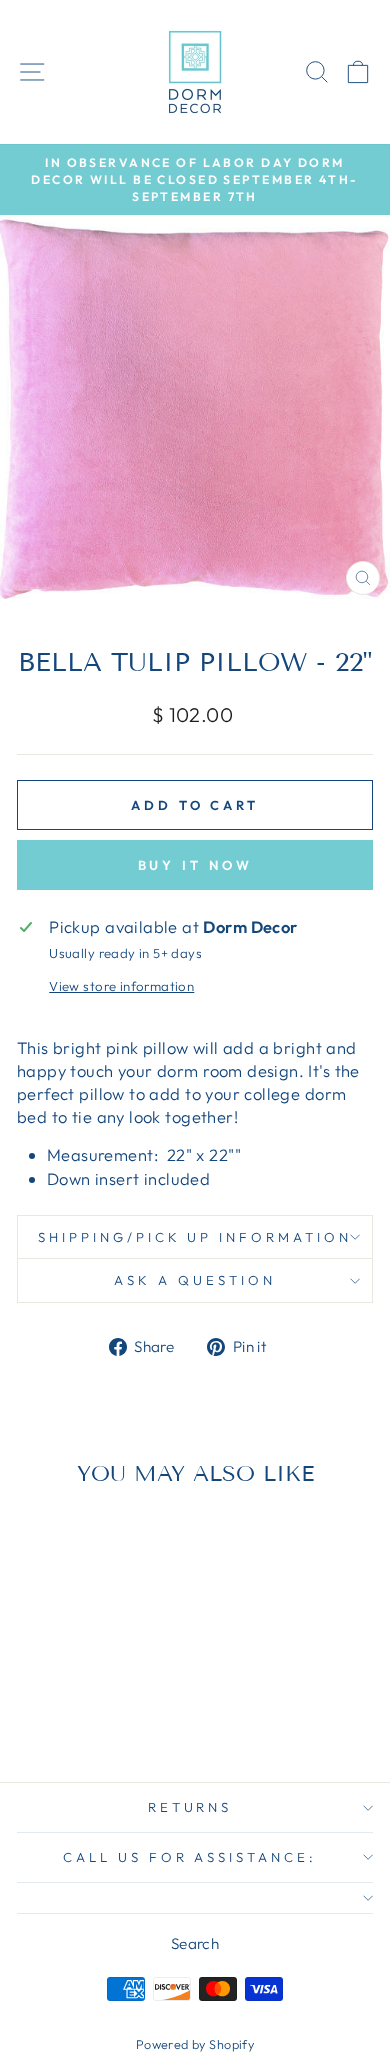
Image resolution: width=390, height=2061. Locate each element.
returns (190, 1807)
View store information (121, 986)
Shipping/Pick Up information (195, 1237)
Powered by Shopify (195, 2044)
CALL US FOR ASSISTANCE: (190, 1857)
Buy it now (195, 865)
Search (195, 1943)
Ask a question (195, 1280)
